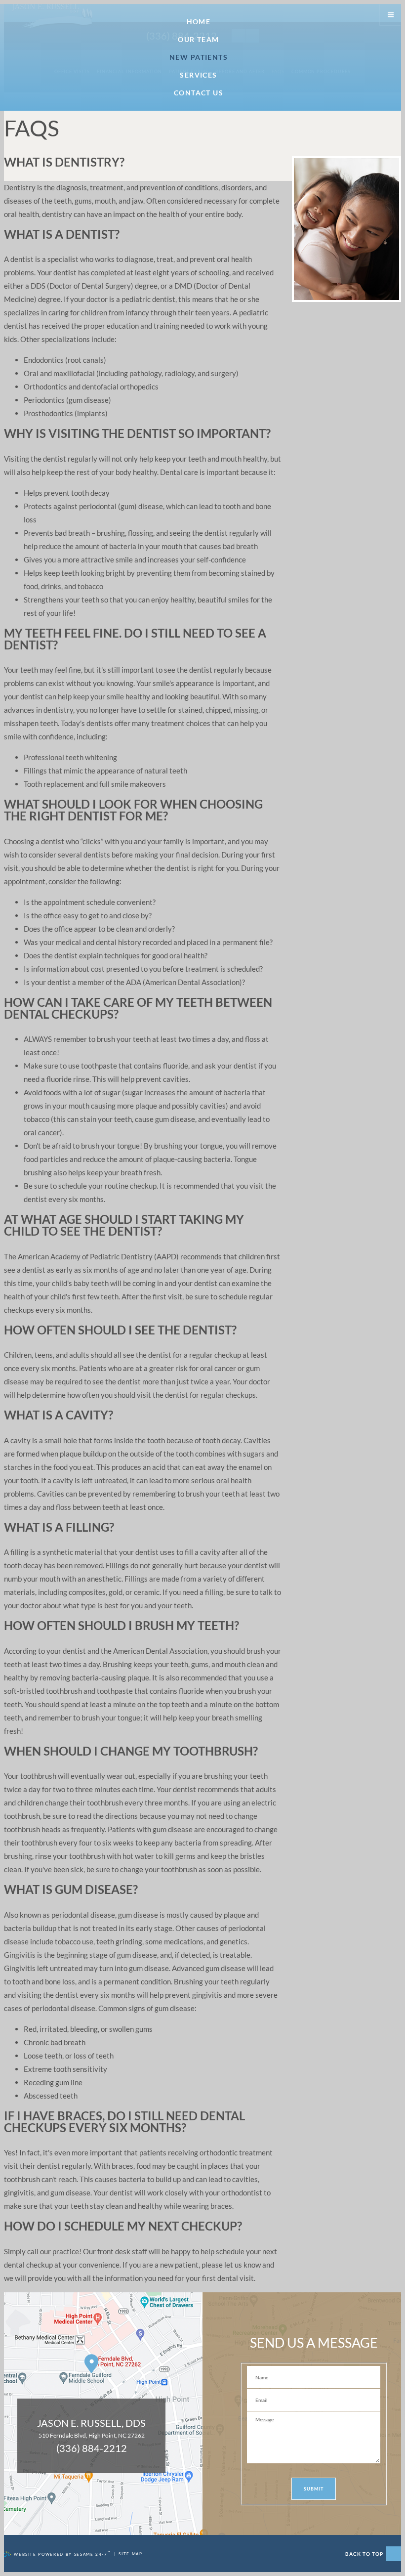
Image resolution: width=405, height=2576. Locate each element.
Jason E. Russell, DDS (91, 2423)
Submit (313, 2489)
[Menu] (391, 14)
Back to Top (365, 2554)
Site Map (130, 2554)
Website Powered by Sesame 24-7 (62, 2554)
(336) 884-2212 (92, 2448)
